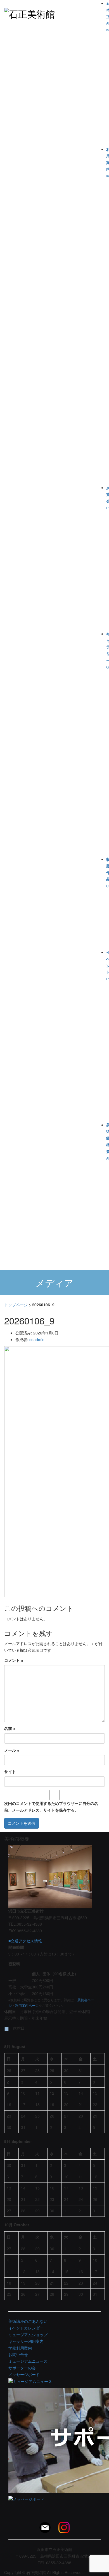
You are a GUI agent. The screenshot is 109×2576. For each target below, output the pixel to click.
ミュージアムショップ (28, 2334)
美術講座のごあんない (28, 2321)
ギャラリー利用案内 (26, 2341)
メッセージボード (24, 2374)
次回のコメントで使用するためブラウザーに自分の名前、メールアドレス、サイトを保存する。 (51, 1807)
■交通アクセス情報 (25, 1941)
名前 (10, 1728)
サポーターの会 (22, 2368)
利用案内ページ (27, 2005)
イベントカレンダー (26, 2328)
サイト (10, 1771)
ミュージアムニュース (28, 2361)
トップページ (16, 1305)
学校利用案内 (20, 2348)
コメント (14, 1660)
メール (12, 1750)
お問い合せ (18, 2354)
